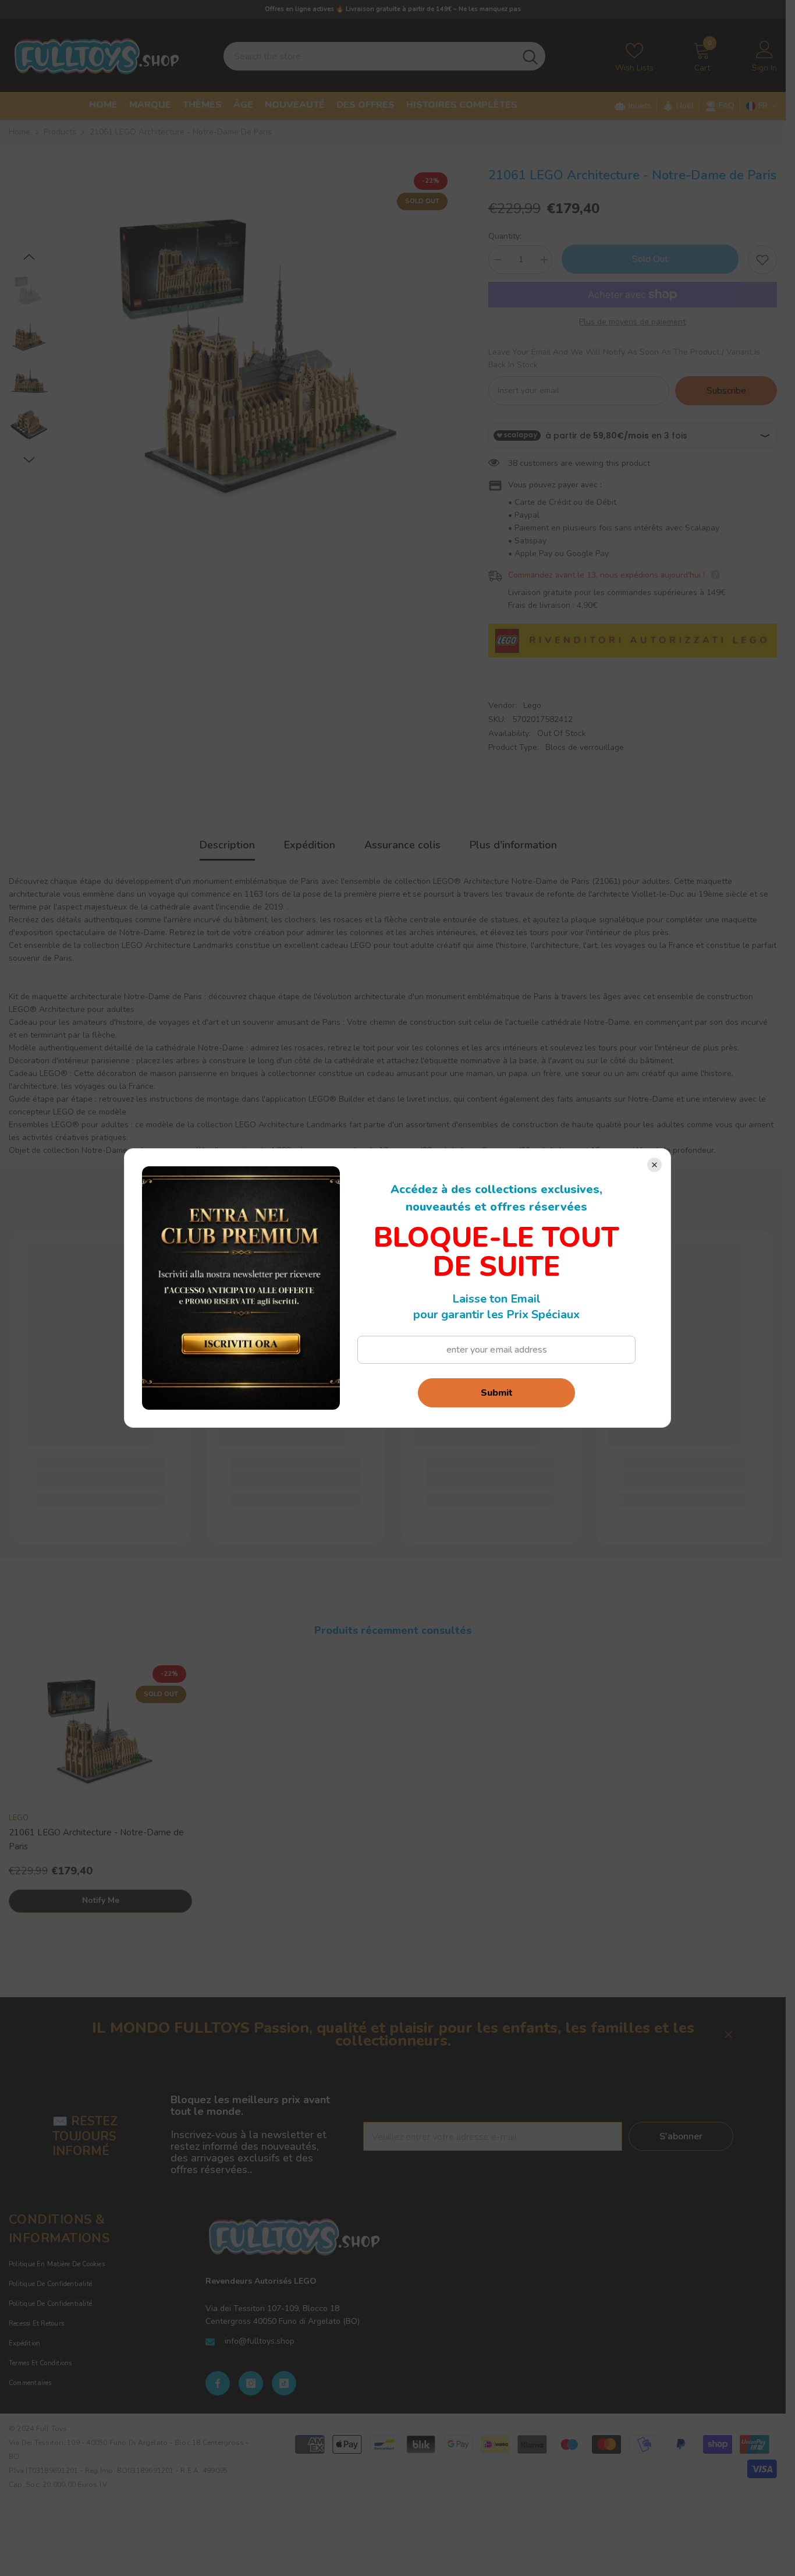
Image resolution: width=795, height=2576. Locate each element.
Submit (497, 1393)
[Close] (654, 1165)
